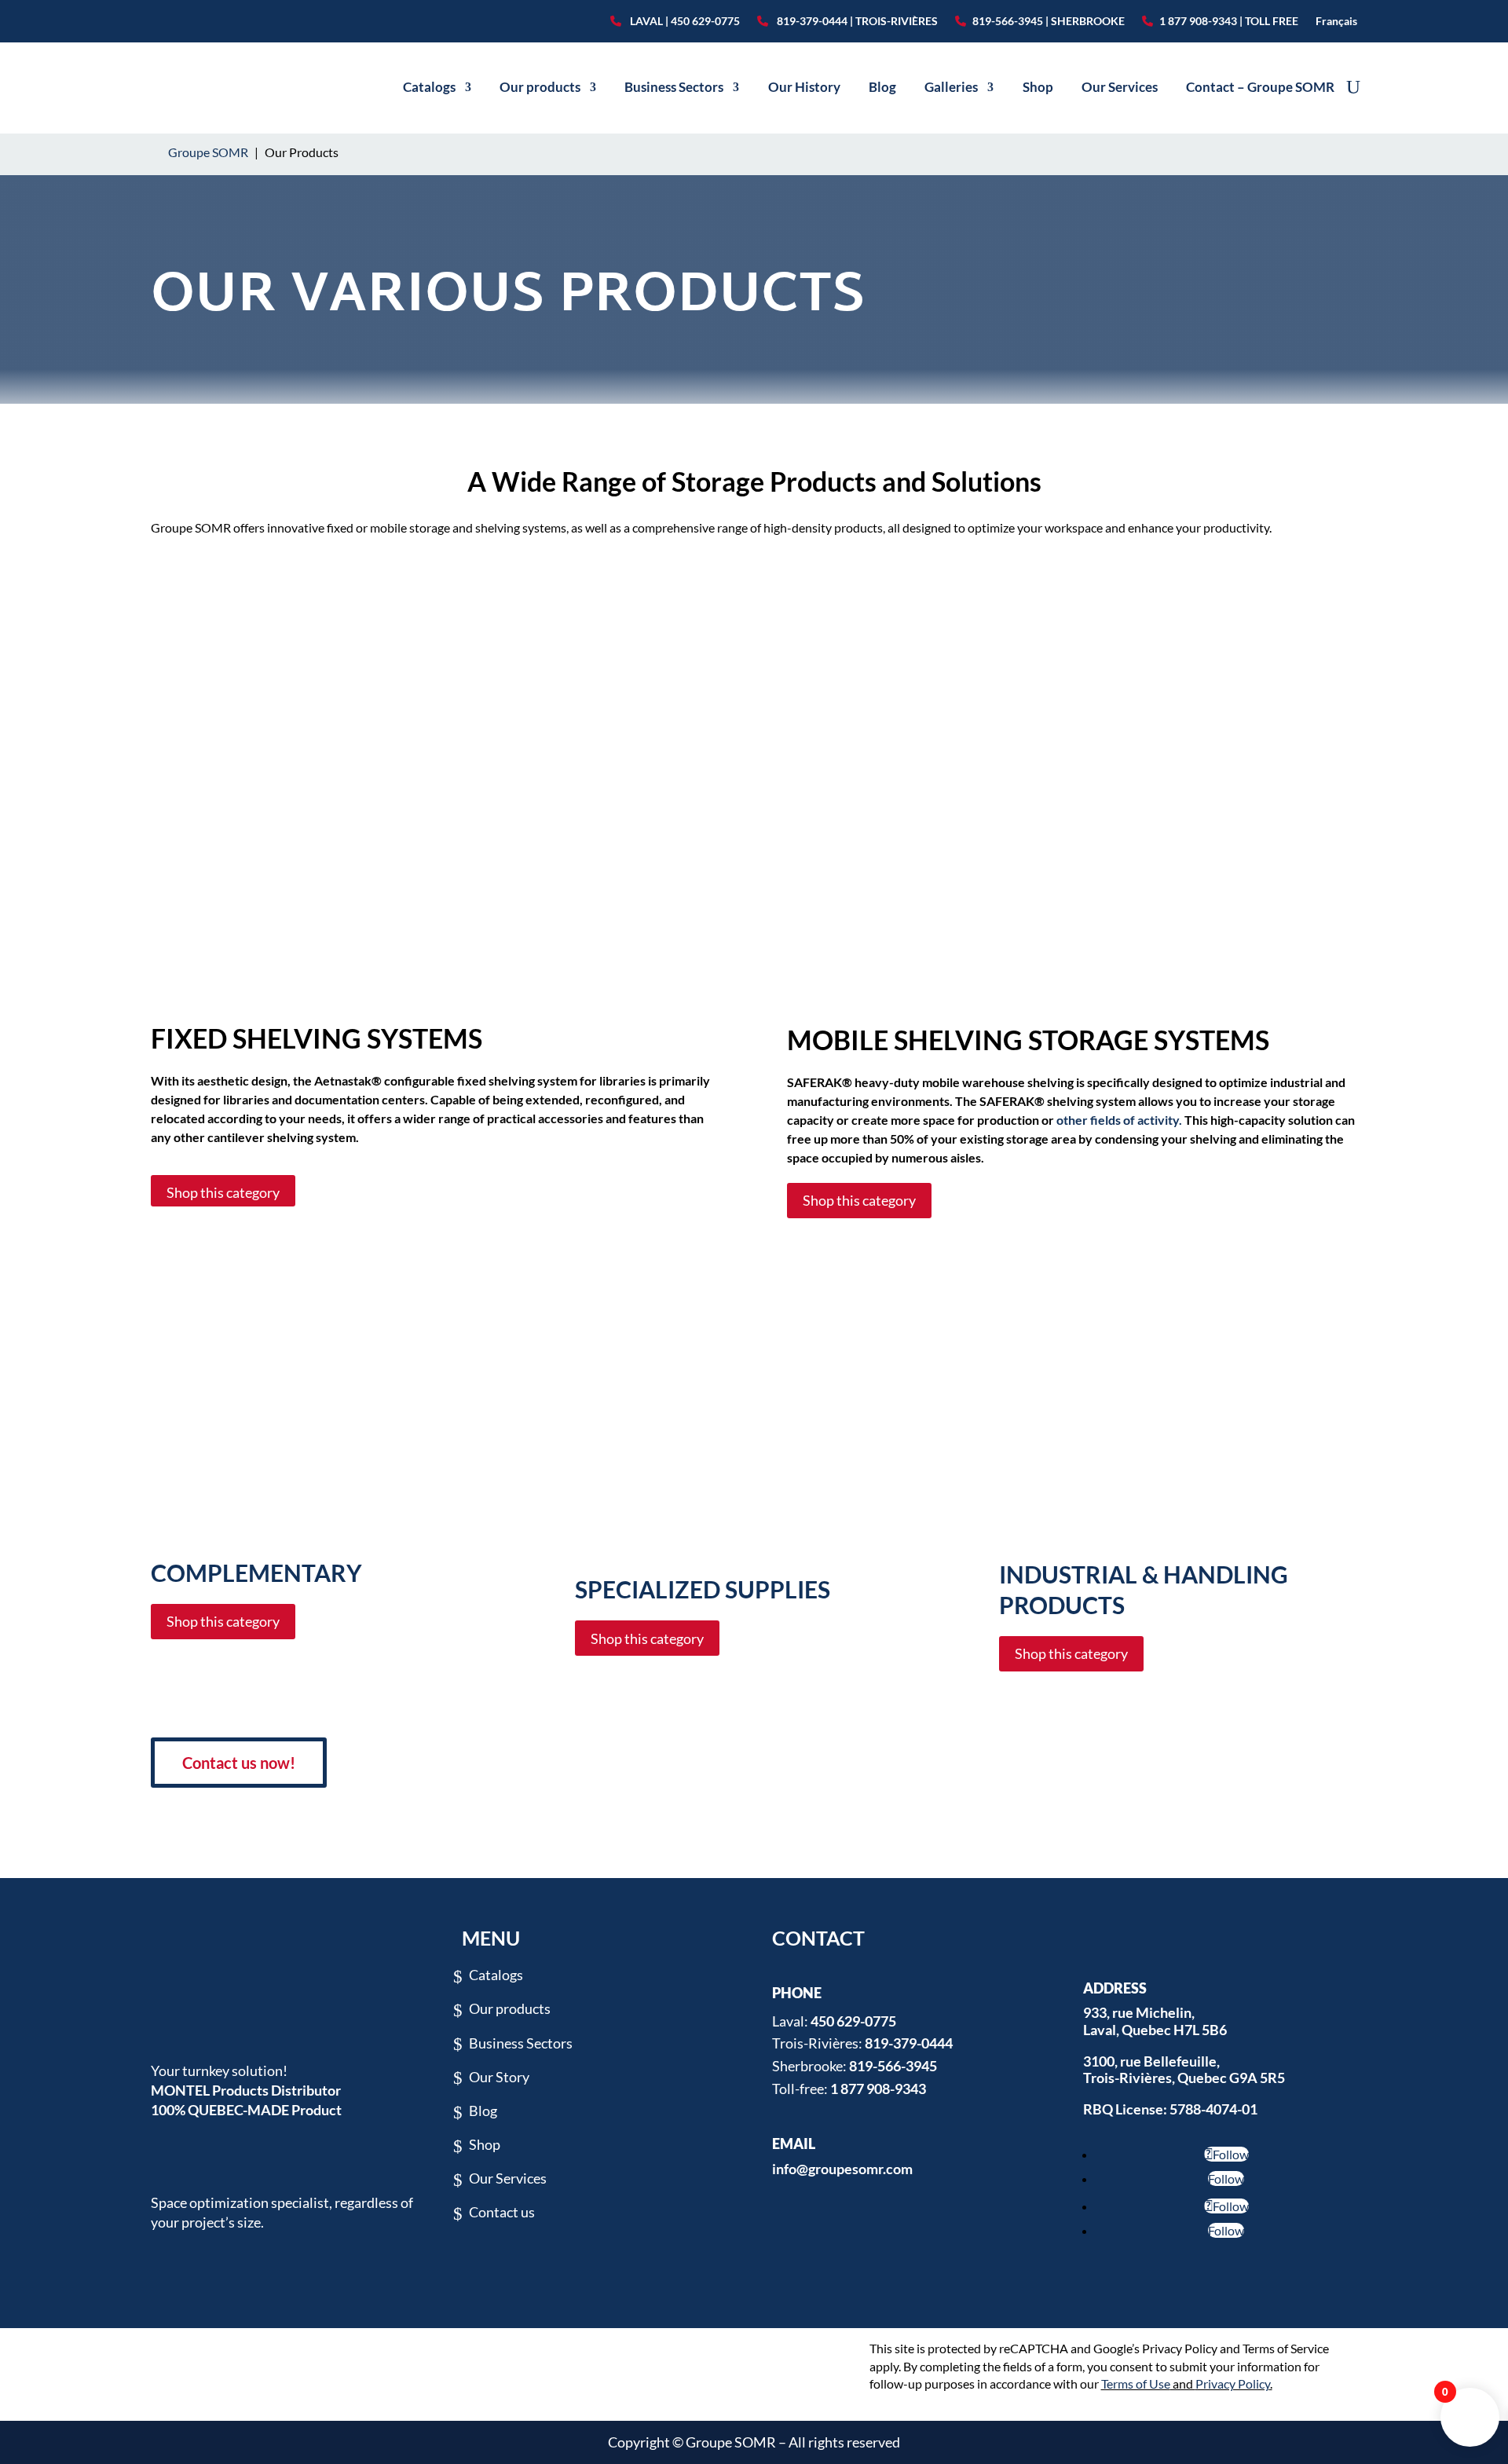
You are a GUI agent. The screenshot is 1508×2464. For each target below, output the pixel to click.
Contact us (502, 2212)
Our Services (1120, 87)
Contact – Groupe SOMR (1260, 87)
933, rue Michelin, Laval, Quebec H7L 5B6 (1155, 2021)
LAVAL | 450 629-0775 (684, 21)
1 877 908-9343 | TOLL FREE (1229, 21)
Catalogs (429, 87)
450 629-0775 (853, 2021)
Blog (882, 87)
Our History (804, 87)
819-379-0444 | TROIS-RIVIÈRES (856, 21)
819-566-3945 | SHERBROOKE (1049, 21)
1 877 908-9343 (878, 2089)
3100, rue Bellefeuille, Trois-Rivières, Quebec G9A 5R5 (1184, 2070)
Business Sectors (674, 87)
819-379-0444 (909, 2043)
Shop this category (223, 1192)
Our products (540, 87)
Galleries (951, 87)
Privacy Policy (1233, 2383)
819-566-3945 (893, 2066)
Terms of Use (1136, 2383)
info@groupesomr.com (842, 2169)
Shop (1038, 87)
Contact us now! (239, 1763)
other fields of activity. (1119, 1120)
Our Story (499, 2077)
